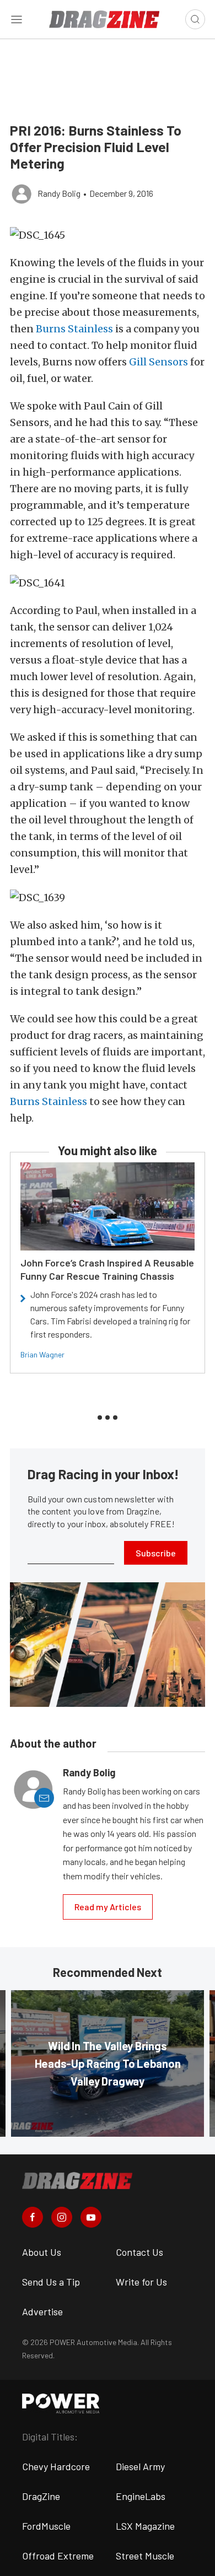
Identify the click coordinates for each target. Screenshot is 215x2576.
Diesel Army (140, 2466)
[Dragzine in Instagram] (62, 2217)
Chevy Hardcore (56, 2466)
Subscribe (156, 1553)
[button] (108, 235)
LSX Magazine (145, 2526)
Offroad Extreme (58, 2556)
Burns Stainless (74, 329)
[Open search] (195, 19)
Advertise (42, 2311)
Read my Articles (108, 1907)
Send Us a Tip (51, 2282)
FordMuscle (46, 2526)
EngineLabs (141, 2496)
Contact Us (139, 2252)
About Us (42, 2252)
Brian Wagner (42, 1354)
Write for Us (141, 2282)
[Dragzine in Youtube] (91, 2217)
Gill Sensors (158, 362)
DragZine (41, 2496)
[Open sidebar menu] (17, 19)
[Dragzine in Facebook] (33, 2217)
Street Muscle (145, 2556)
